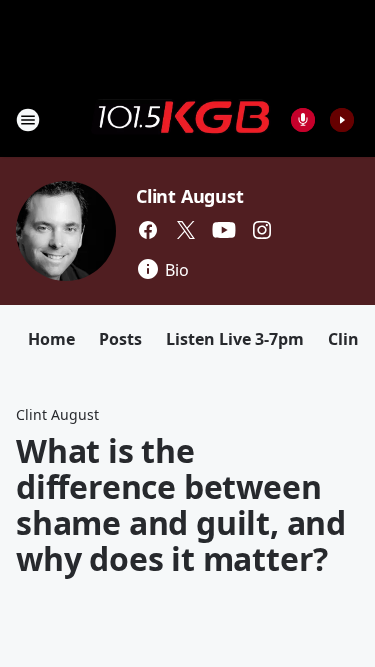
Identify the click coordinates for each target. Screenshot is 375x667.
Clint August (190, 196)
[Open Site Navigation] (28, 120)
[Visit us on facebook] (148, 230)
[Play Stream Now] (342, 120)
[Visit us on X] (186, 230)
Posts (120, 339)
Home (51, 339)
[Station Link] (181, 119)
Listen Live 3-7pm (235, 339)
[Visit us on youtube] (224, 230)
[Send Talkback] (303, 120)
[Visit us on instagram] (262, 230)
